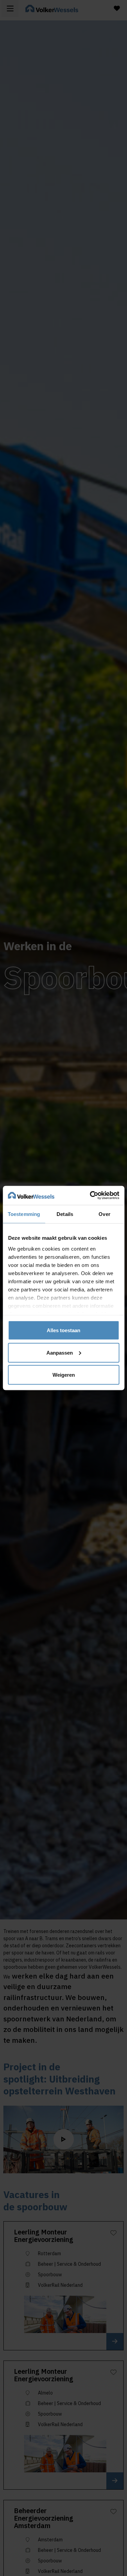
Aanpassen (60, 1352)
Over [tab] (104, 1214)
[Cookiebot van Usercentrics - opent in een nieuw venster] (90, 1196)
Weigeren (64, 1375)
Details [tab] (65, 1214)
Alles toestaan (63, 1330)
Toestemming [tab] (24, 1214)
